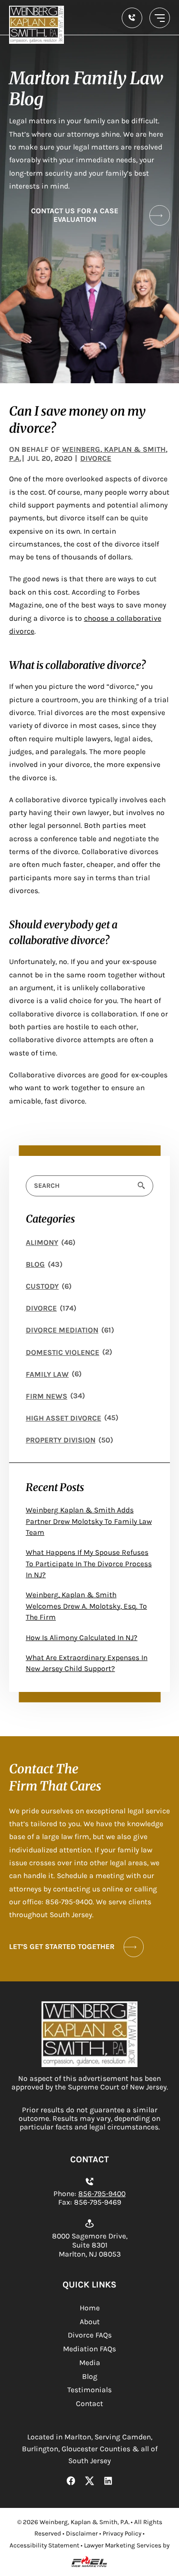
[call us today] (132, 18)
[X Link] (90, 2482)
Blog (35, 1264)
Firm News (47, 1396)
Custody (42, 1286)
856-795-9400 (102, 2194)
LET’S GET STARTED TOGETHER (62, 1947)
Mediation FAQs (89, 2349)
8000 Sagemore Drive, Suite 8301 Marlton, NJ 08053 (90, 2245)
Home (90, 2308)
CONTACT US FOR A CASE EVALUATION (75, 215)
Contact (89, 2404)
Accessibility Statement (44, 2545)
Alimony (42, 1243)
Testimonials (89, 2390)
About (90, 2322)
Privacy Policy (122, 2533)
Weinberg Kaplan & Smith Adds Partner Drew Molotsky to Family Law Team (89, 1521)
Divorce (41, 1308)
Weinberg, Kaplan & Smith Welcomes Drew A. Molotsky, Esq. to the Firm (86, 1606)
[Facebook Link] (71, 2482)
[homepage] (89, 2065)
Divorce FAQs (90, 2335)
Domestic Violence (63, 1353)
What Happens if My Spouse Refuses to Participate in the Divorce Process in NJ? (89, 1564)
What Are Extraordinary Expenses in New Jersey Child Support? (87, 1663)
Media (90, 2363)
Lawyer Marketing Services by (127, 2545)
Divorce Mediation (62, 1330)
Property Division (61, 1440)
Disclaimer (82, 2533)
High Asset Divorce (63, 1418)
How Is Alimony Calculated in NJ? (82, 1638)
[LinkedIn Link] (108, 2482)
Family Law (47, 1374)
